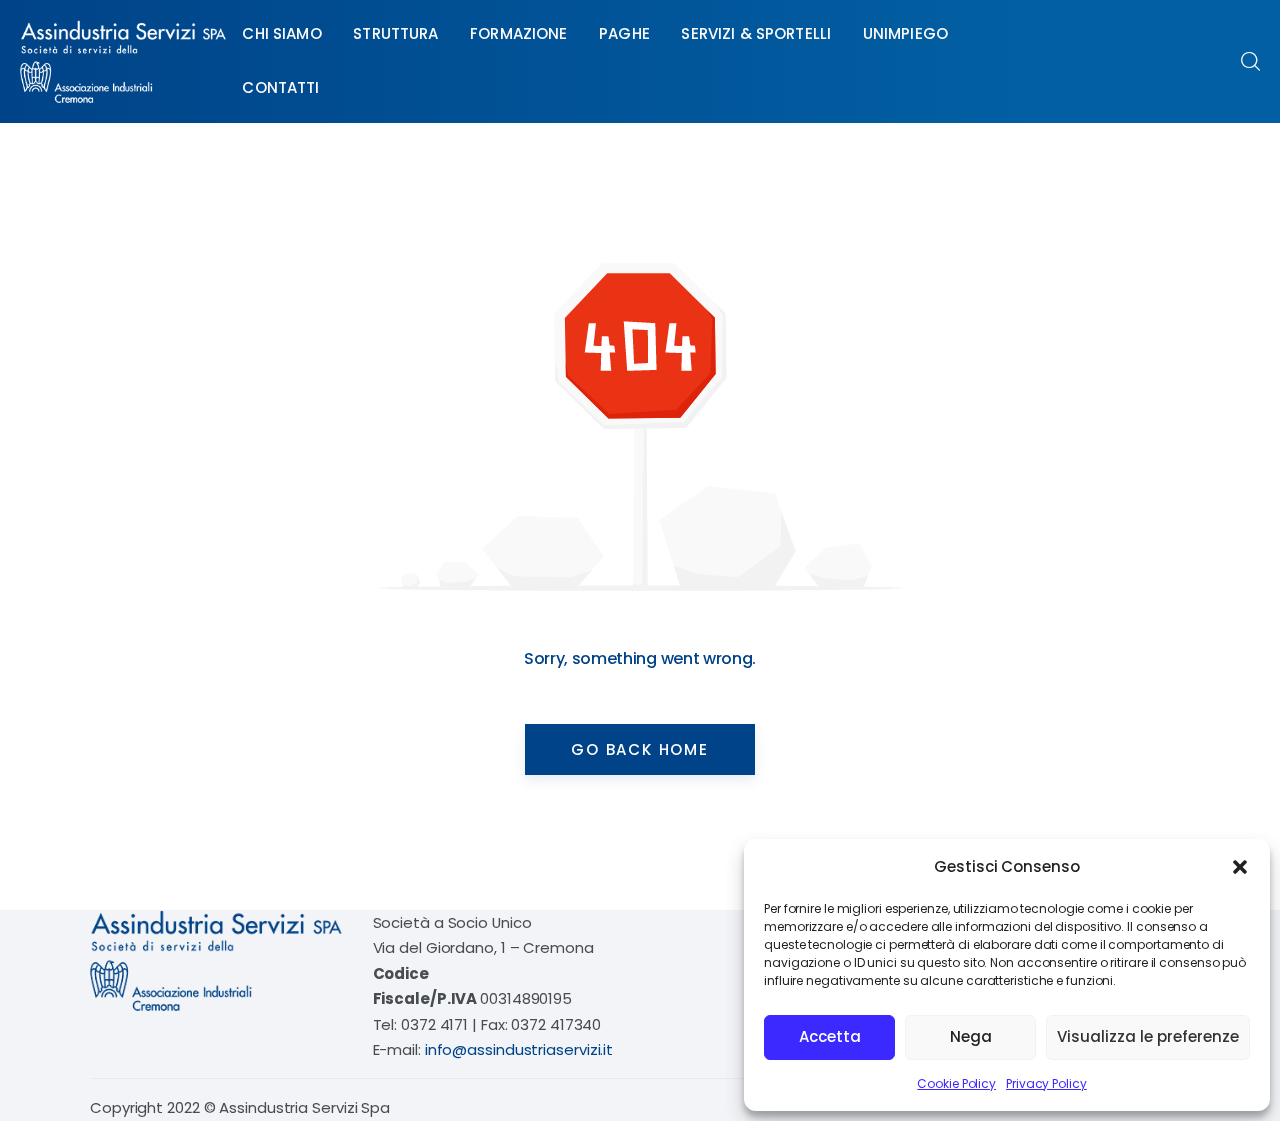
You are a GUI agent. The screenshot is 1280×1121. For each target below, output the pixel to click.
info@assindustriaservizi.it (519, 1049)
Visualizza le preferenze (1148, 1036)
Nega (971, 1036)
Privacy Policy (1046, 1083)
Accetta (830, 1036)
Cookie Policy (956, 1083)
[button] (1240, 867)
